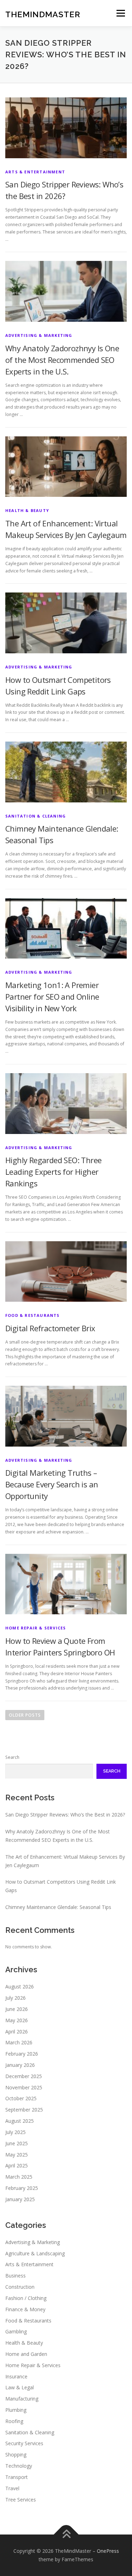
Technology (19, 2466)
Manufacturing (22, 2399)
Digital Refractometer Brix (50, 1328)
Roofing (14, 2421)
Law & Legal (20, 2387)
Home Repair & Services (36, 1628)
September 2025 (24, 2110)
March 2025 (19, 2177)
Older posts (25, 1715)
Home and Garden (26, 2354)
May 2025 (17, 2155)
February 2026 (22, 2054)
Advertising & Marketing (39, 335)
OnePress (108, 2551)
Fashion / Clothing (26, 2298)
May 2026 (17, 2020)
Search (12, 1757)
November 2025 (24, 2087)
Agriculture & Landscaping (35, 2253)
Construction (20, 2287)
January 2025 (20, 2199)
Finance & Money (25, 2309)
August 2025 (20, 2121)
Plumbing (16, 2410)
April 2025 (17, 2165)
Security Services (24, 2443)
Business (15, 2276)
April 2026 (17, 2032)
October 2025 (21, 2098)
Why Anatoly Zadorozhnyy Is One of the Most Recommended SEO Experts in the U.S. (62, 360)
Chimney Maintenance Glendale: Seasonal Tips (58, 1907)
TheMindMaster (43, 14)
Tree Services (21, 2500)
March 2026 (19, 2042)
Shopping (16, 2455)
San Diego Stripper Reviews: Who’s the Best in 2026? (65, 1815)
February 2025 (22, 2188)
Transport (17, 2477)
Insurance (16, 2376)
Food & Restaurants (33, 1315)
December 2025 (24, 2076)
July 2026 (15, 1998)
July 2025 (15, 2132)
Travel (12, 2488)
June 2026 (17, 2009)
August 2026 (20, 1987)
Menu (120, 13)
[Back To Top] (66, 2535)
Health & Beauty (27, 510)
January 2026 (20, 2065)
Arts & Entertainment (35, 172)
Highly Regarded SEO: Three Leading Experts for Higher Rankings (53, 1172)
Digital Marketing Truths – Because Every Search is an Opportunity (52, 1484)
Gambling (16, 2331)
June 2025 (17, 2143)
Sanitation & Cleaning (36, 816)
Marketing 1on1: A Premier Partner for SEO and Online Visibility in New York (52, 997)
